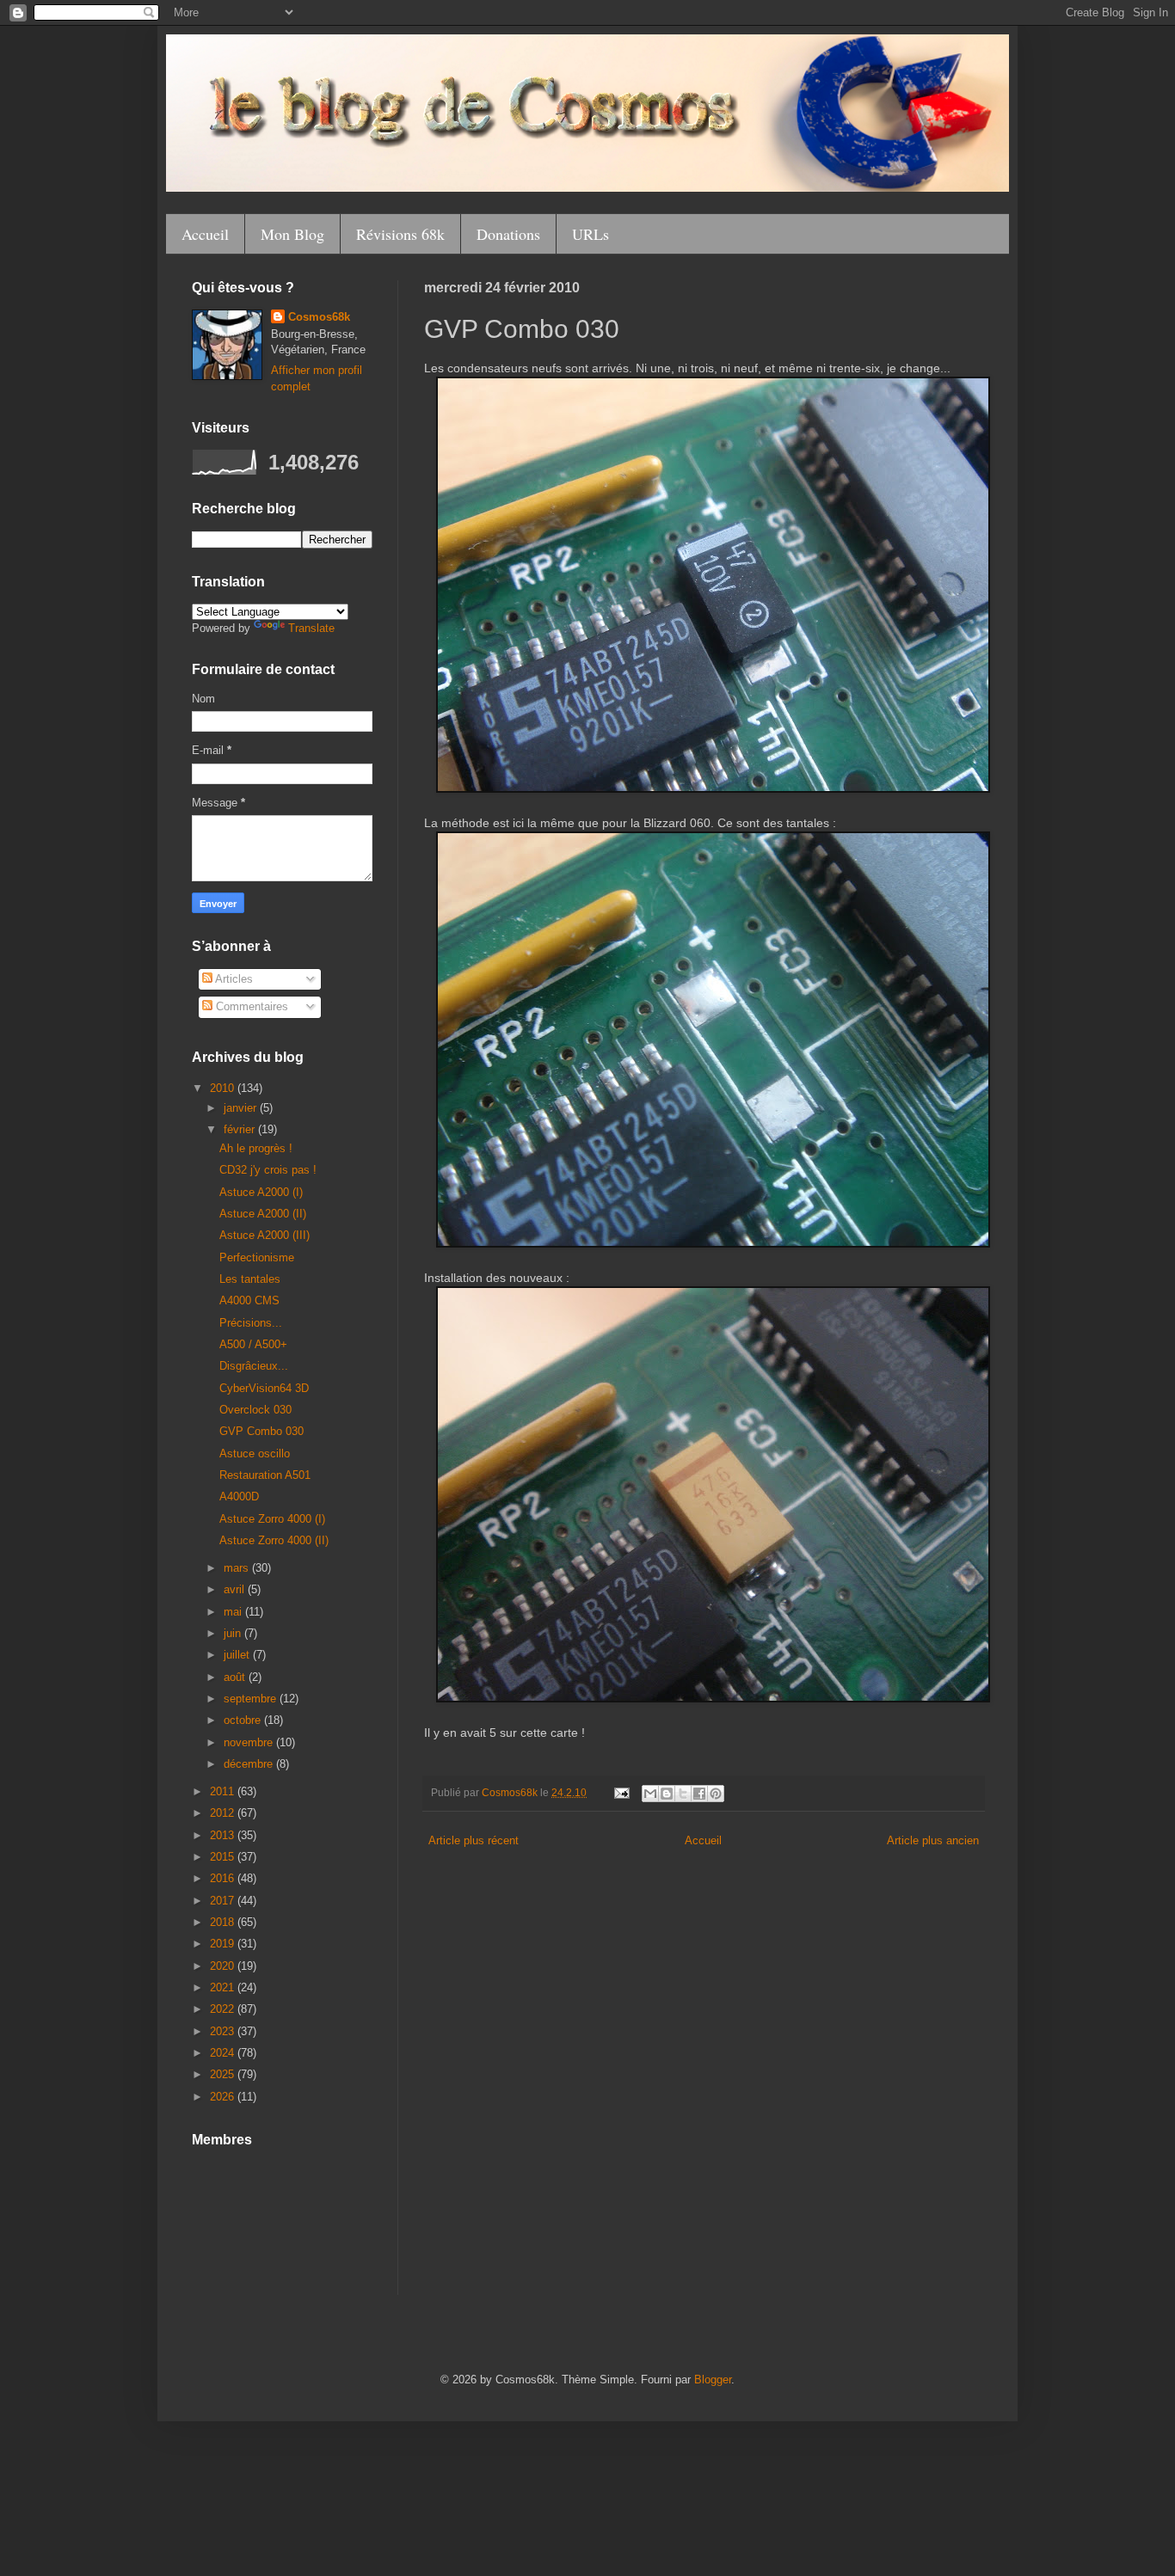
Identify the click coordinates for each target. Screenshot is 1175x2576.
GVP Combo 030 (261, 1431)
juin (234, 1633)
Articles (233, 979)
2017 (224, 1901)
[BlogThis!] (667, 1794)
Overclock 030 (255, 1410)
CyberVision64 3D (264, 1388)
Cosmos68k (319, 317)
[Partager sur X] (683, 1794)
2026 (224, 2097)
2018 (224, 1922)
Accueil (205, 234)
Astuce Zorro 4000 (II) (274, 1540)
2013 (224, 1835)
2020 (224, 1966)
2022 (224, 2009)
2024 (224, 2053)
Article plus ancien (933, 1840)
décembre (250, 1764)
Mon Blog (292, 234)
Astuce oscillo (255, 1454)
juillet (238, 1655)
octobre (244, 1720)
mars (238, 1568)
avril (236, 1589)
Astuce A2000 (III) (265, 1235)
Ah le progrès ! (256, 1148)
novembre (250, 1742)
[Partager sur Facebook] (699, 1794)
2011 (224, 1791)
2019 (224, 1944)
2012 (224, 1813)
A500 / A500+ (253, 1344)
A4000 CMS (249, 1300)
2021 (224, 1987)
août (236, 1677)
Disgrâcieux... (254, 1366)
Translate (311, 628)
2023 (224, 2031)
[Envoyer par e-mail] (650, 1794)
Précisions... (251, 1323)
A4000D (239, 1497)
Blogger (713, 2380)
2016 (224, 1878)
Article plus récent (474, 1840)
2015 (224, 1857)
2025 (224, 2074)
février (241, 1129)
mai (234, 1612)
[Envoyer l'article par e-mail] (621, 1792)
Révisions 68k (400, 234)
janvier (242, 1108)
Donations (508, 234)
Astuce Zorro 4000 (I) (272, 1519)
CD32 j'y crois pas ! (268, 1170)
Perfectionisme (257, 1257)
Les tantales (250, 1279)
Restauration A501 (265, 1475)
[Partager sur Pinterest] (716, 1794)
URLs (591, 234)
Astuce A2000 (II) (263, 1214)
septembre (252, 1699)
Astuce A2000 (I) (261, 1192)
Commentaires (250, 1006)
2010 (224, 1088)
